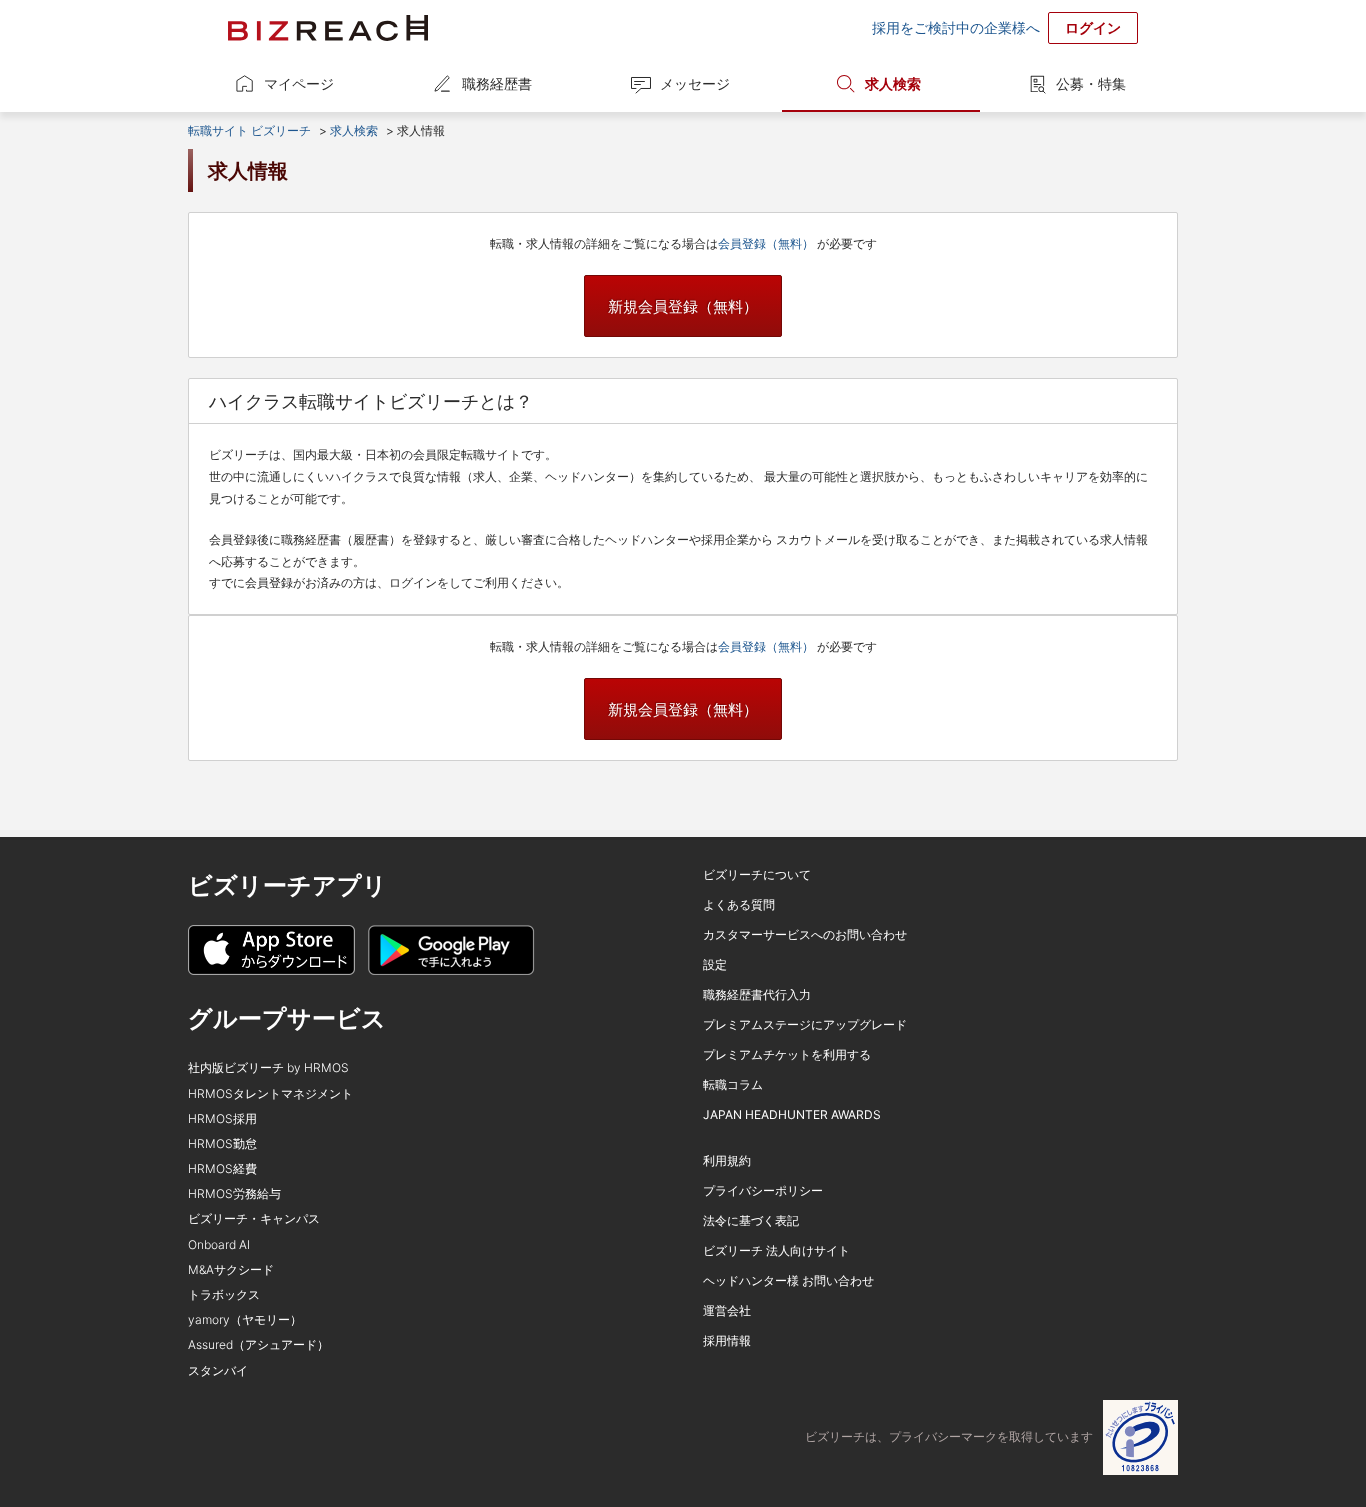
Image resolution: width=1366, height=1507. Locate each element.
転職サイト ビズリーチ (249, 130)
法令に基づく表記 (751, 1220)
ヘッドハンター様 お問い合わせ (788, 1280)
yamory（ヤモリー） (245, 1319)
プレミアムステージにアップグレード (805, 1024)
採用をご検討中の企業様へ (956, 27)
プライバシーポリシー (763, 1190)
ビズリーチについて (757, 874)
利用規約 (727, 1160)
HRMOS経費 (222, 1168)
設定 (715, 964)
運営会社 (727, 1310)
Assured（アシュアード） (258, 1344)
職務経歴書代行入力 (757, 994)
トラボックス (224, 1294)
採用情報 (727, 1340)
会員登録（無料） (767, 243)
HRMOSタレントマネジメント (270, 1093)
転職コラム (733, 1084)
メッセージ (695, 83)
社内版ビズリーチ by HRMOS (268, 1067)
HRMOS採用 (222, 1118)
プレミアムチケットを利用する (787, 1054)
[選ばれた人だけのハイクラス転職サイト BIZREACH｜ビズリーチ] (328, 28)
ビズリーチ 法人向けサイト (776, 1250)
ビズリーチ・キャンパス (254, 1218)
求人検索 (893, 83)
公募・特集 (1091, 83)
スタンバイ (218, 1370)
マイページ (299, 83)
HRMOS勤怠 (222, 1143)
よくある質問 (739, 904)
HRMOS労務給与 (234, 1193)
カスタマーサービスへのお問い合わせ (805, 934)
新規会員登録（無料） (683, 306)
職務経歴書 (497, 83)
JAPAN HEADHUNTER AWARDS (792, 1114)
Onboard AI (219, 1244)
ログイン (1093, 27)
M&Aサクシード (231, 1269)
